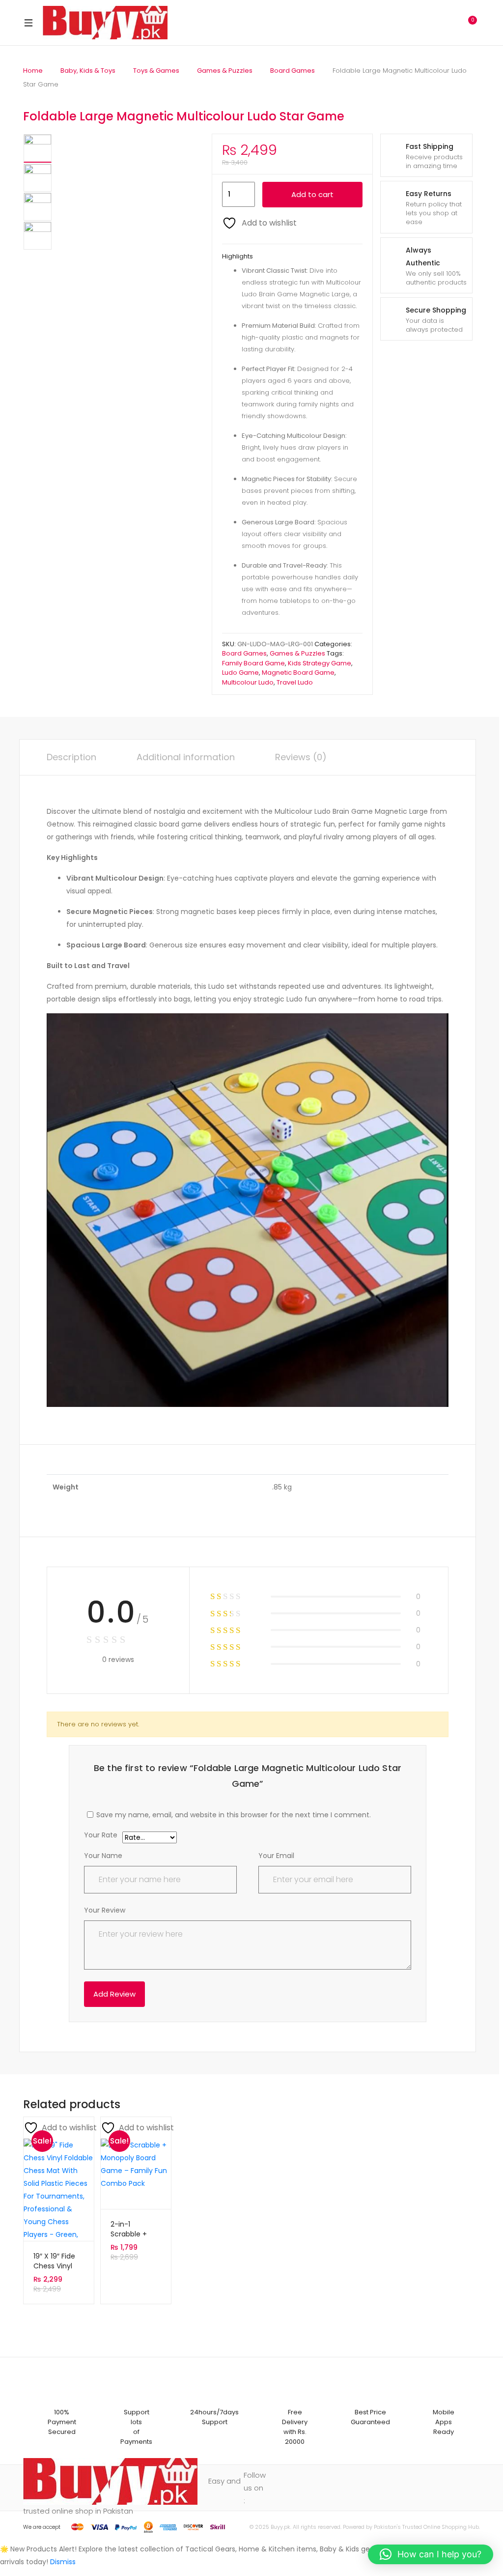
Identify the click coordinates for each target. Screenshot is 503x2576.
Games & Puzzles (225, 71)
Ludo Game (240, 673)
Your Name (103, 1856)
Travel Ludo (295, 682)
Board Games (293, 71)
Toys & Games (156, 71)
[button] (431, 2554)
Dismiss (63, 2562)
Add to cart (312, 194)
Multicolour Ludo (248, 682)
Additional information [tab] (186, 757)
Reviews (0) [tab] (301, 757)
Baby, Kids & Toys (88, 71)
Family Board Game (253, 663)
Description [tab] (71, 757)
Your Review (105, 1910)
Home (33, 71)
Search (426, 23)
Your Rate (101, 1836)
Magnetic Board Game (298, 673)
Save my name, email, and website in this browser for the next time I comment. (234, 1815)
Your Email (276, 1856)
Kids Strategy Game (320, 663)
